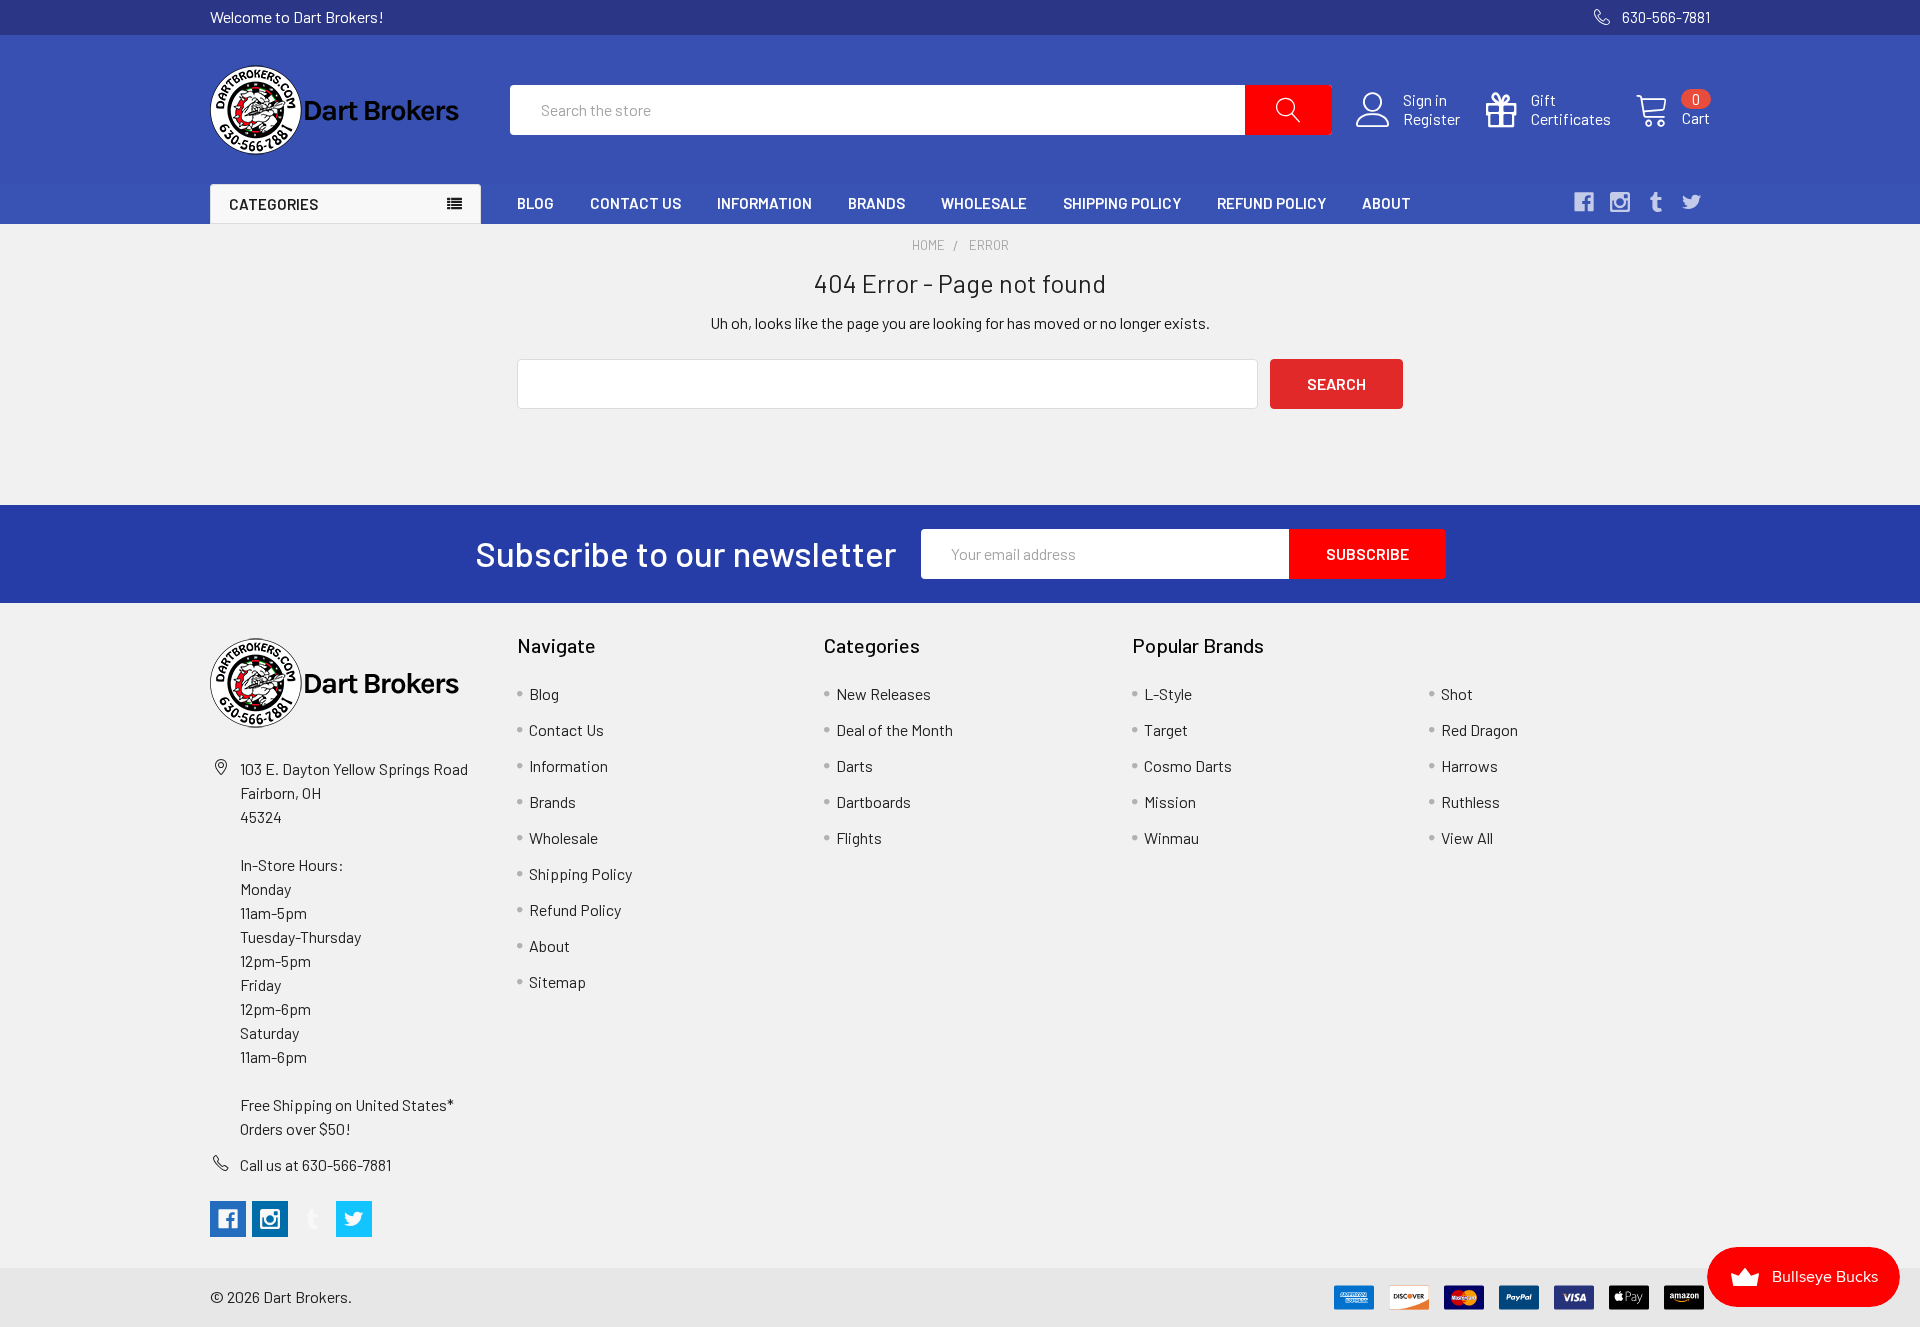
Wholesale (984, 203)
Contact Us (635, 203)
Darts (854, 765)
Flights (859, 837)
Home (928, 245)
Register (1431, 119)
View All (1467, 837)
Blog (535, 203)
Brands (876, 203)
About (1386, 203)
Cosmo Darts (1188, 765)
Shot (1457, 693)
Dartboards (873, 801)
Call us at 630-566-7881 (315, 1164)
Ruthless (1470, 801)
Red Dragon (1479, 729)
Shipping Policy (1122, 203)
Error (989, 245)
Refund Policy (1271, 203)
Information (764, 203)
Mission (1170, 801)
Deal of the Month (894, 729)
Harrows (1469, 765)
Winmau (1171, 837)
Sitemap (557, 981)
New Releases (883, 693)
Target (1166, 729)
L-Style (1168, 693)
